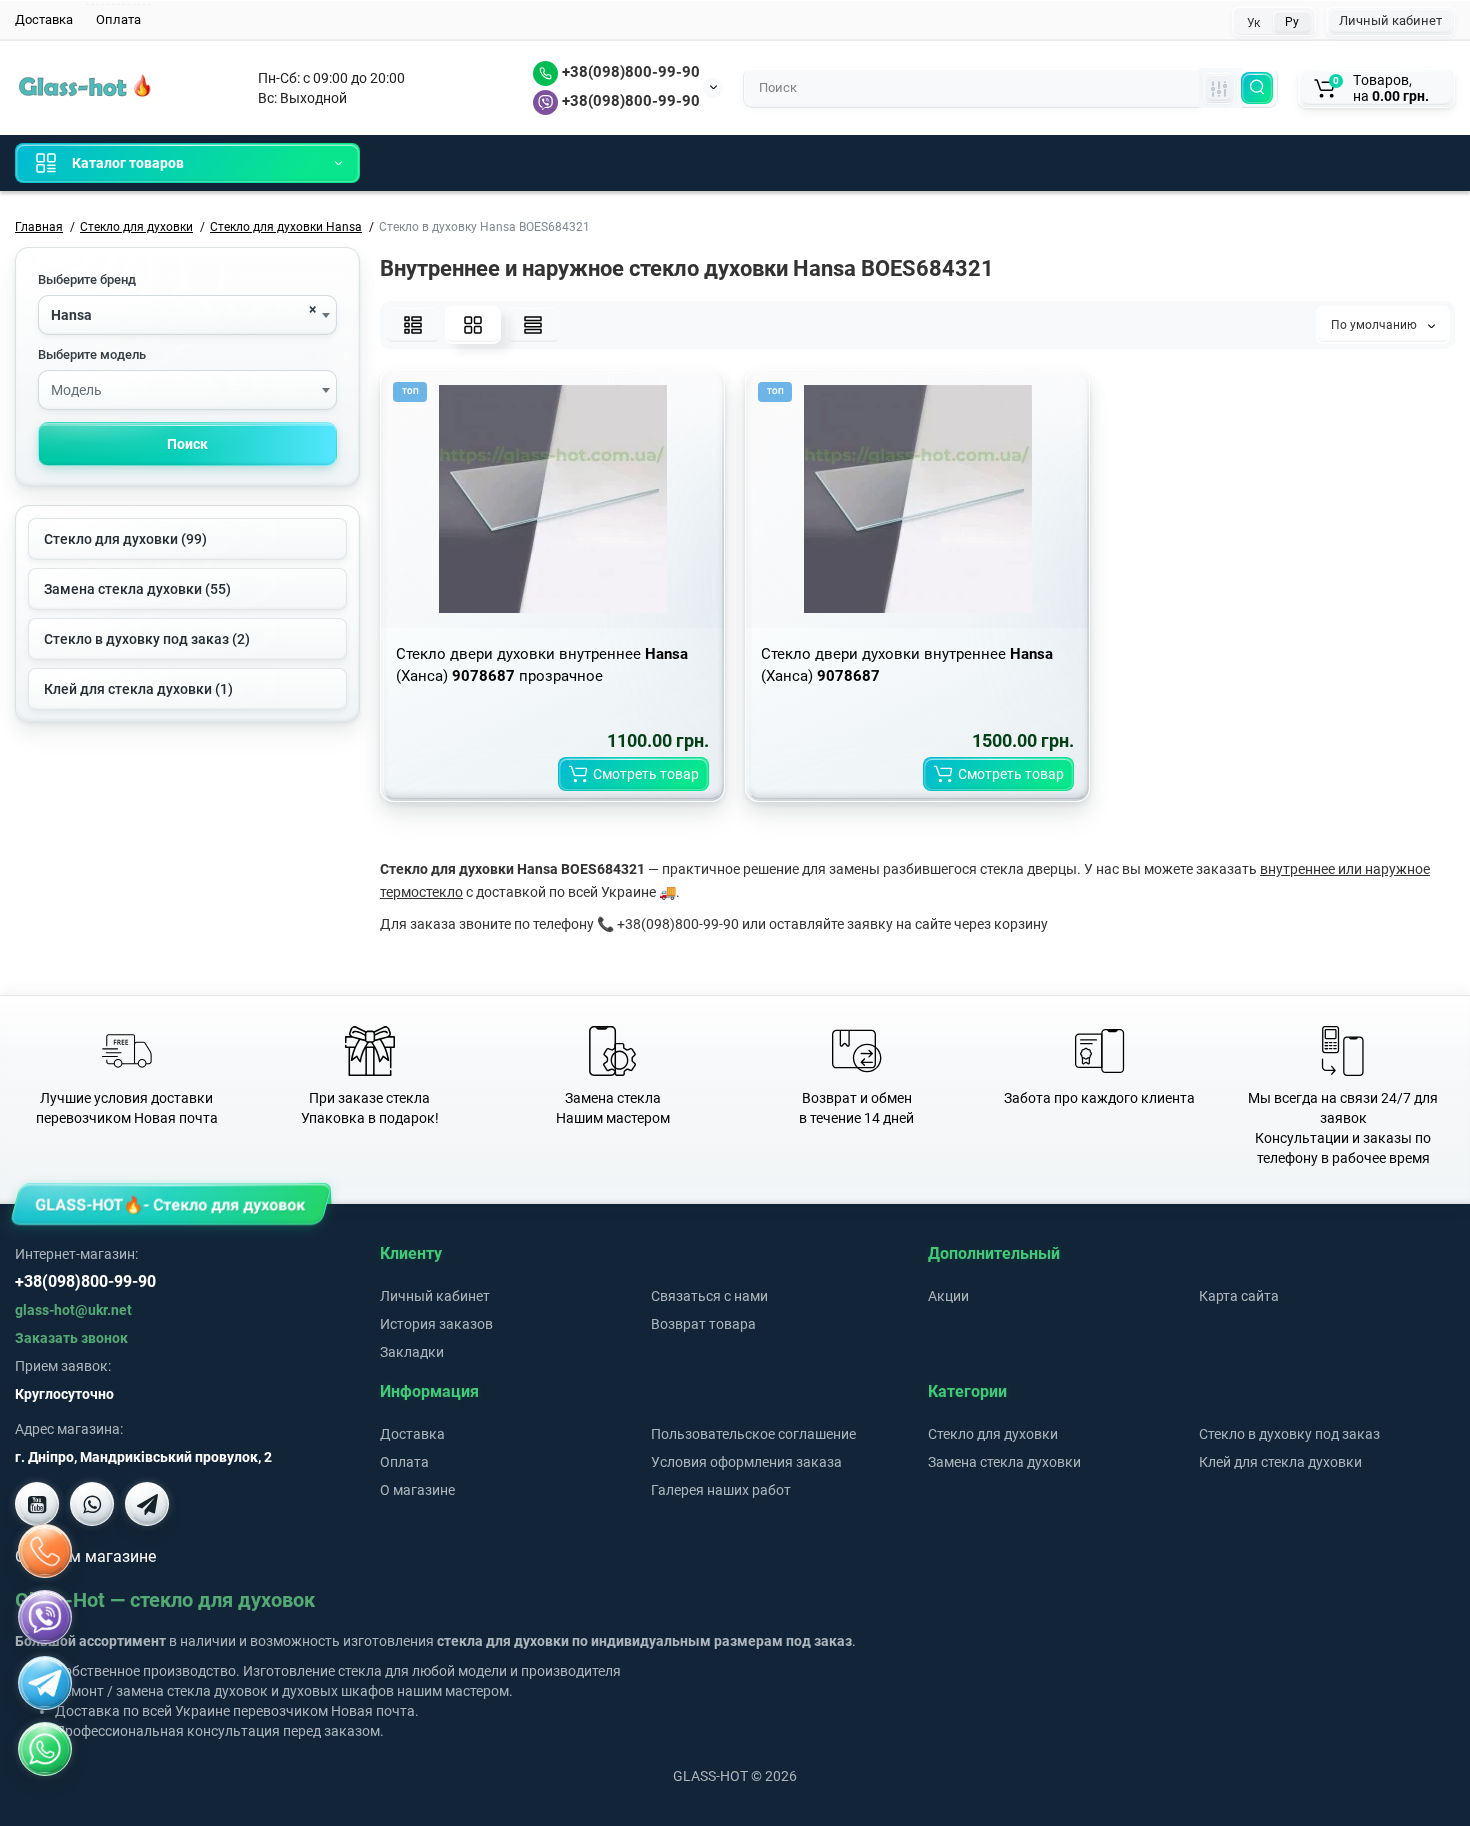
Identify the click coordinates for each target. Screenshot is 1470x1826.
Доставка (44, 19)
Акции (948, 1296)
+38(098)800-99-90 (629, 72)
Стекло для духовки (993, 1434)
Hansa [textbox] (71, 315)
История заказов (436, 1324)
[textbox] (187, 391)
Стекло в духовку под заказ (1289, 1434)
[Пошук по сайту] (1257, 88)
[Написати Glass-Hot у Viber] (92, 1504)
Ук (1253, 23)
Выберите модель (92, 354)
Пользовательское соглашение (753, 1434)
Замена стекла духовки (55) (137, 589)
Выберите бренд (87, 279)
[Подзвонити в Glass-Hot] (45, 1551)
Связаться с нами (709, 1296)
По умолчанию (1375, 325)
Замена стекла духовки (1004, 1462)
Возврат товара (703, 1324)
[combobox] (187, 315)
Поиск (187, 444)
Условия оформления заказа (746, 1462)
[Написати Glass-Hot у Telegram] (147, 1504)
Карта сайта (1239, 1296)
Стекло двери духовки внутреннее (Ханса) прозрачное (542, 665)
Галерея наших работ (721, 1490)
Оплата (118, 19)
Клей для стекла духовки (1280, 1462)
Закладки (412, 1352)
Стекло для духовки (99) (125, 539)
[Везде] (1219, 88)
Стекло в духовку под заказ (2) (147, 639)
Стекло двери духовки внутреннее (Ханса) (907, 665)
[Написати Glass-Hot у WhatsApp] (45, 1749)
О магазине (417, 1490)
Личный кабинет (1390, 20)
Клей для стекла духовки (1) (138, 689)
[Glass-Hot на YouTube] (37, 1504)
